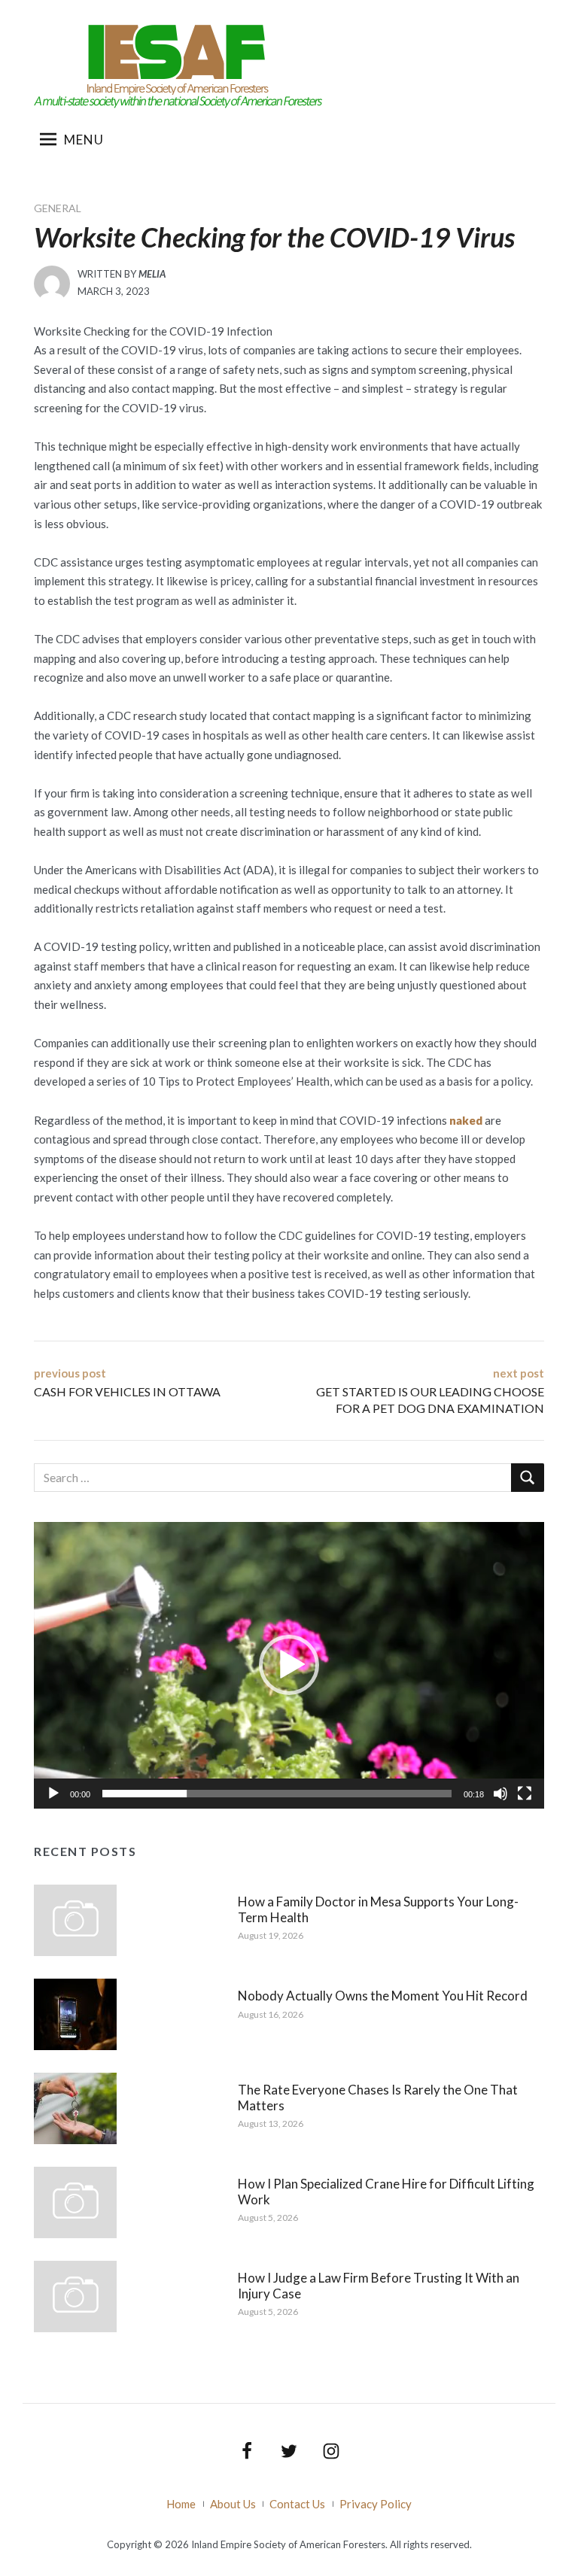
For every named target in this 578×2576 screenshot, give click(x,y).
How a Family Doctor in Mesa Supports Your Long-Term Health (378, 1909)
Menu (84, 140)
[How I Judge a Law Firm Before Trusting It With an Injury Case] (75, 2295)
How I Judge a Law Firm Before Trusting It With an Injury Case (379, 2285)
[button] (289, 1665)
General (58, 208)
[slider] (277, 1794)
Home (181, 2504)
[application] (289, 1665)
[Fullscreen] (525, 1794)
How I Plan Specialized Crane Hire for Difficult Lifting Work (386, 2191)
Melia (152, 274)
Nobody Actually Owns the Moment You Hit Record (383, 1996)
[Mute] (500, 1794)
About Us (233, 2504)
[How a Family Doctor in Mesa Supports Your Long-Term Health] (75, 1918)
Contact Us (297, 2504)
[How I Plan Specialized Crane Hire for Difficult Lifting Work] (75, 2201)
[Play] (53, 1794)
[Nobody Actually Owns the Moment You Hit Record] (75, 2012)
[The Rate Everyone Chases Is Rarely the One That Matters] (75, 2107)
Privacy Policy (376, 2504)
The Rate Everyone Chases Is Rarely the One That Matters (378, 2097)
